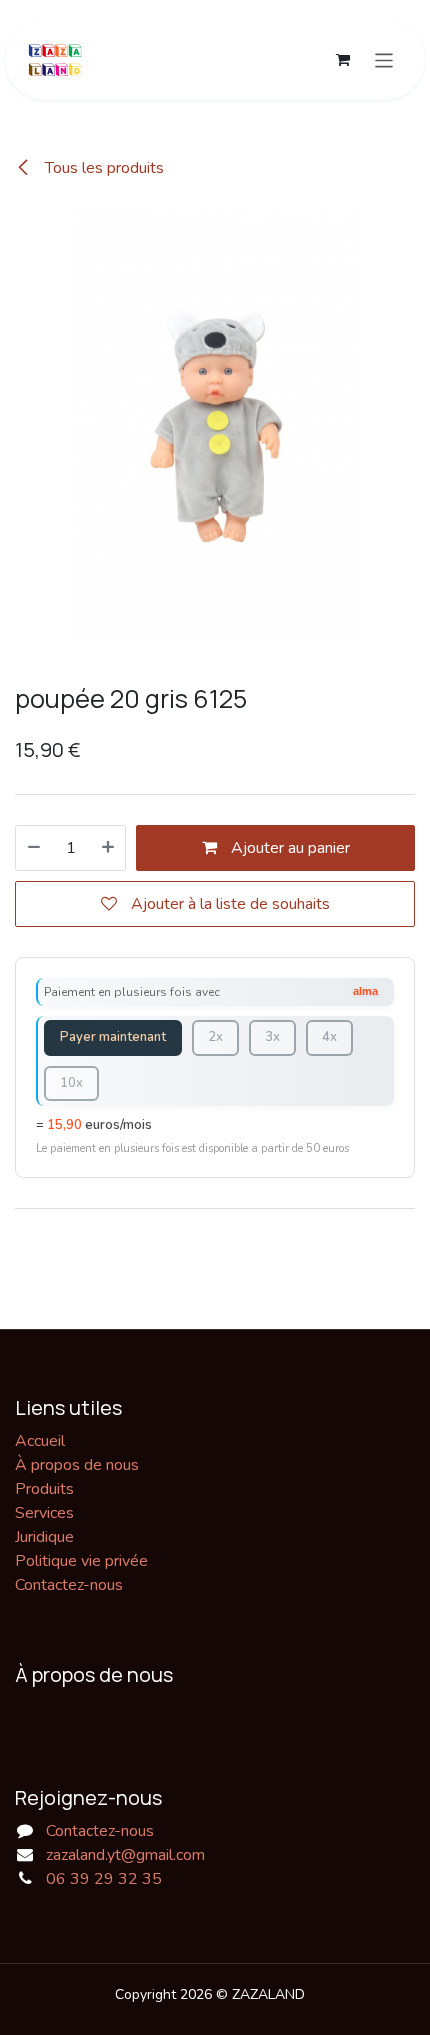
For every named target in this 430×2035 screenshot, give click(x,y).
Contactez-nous (69, 1585)
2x (215, 1037)
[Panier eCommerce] (343, 60)
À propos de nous (77, 1465)
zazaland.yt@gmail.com (125, 1855)
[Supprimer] (34, 848)
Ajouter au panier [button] (288, 848)
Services (44, 1513)
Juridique (44, 1537)
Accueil (40, 1441)
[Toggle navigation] (384, 60)
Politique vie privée (81, 1561)
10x (71, 1083)
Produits (44, 1489)
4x (329, 1037)
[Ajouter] (108, 848)
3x (272, 1037)
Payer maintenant (113, 1037)
